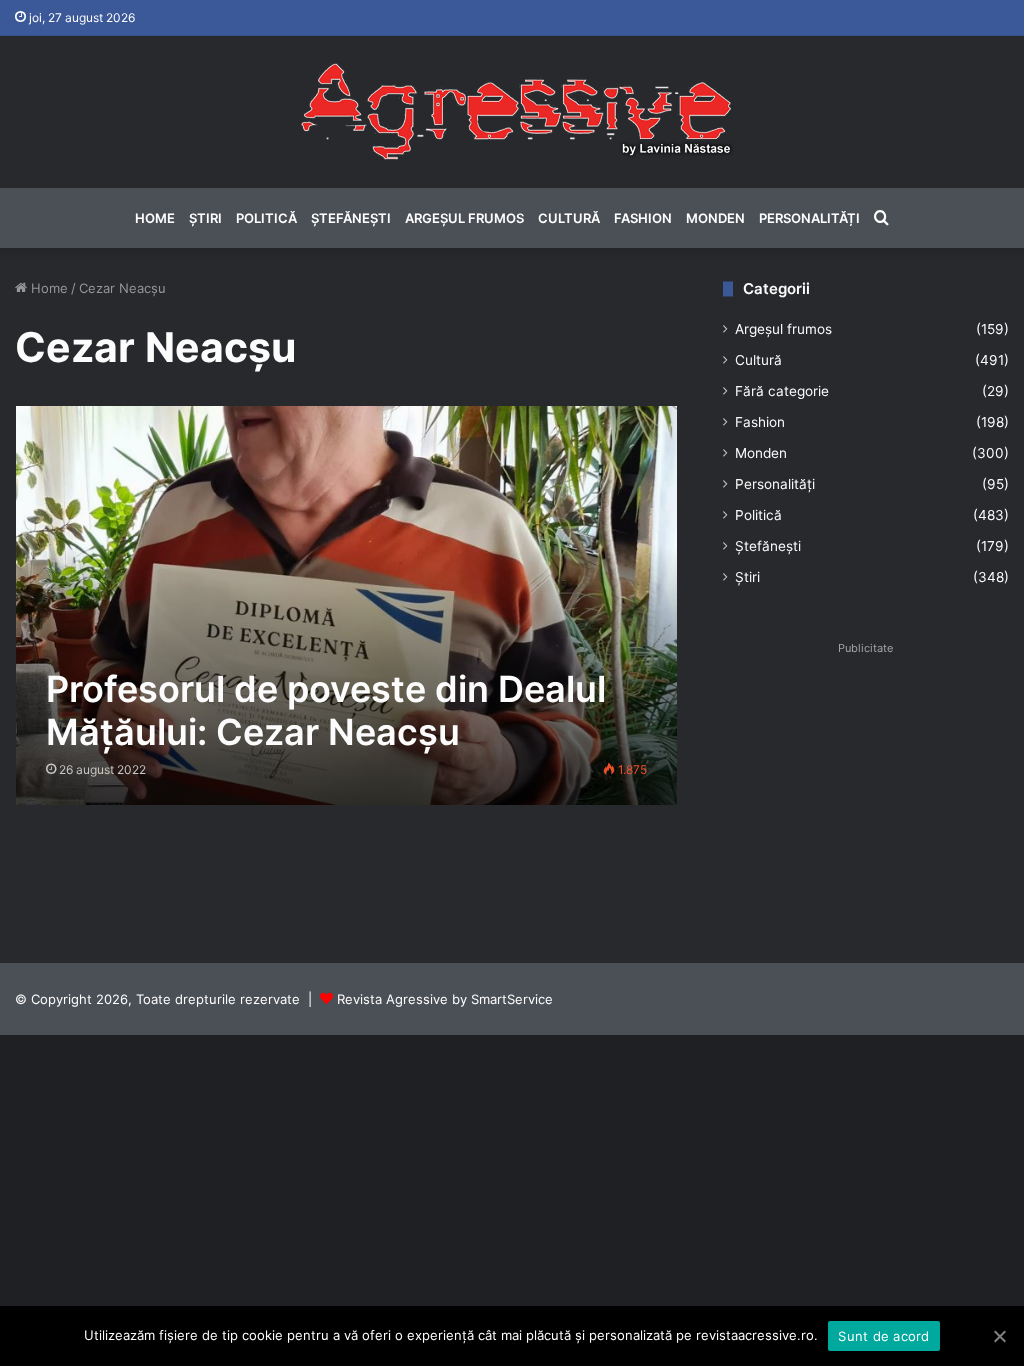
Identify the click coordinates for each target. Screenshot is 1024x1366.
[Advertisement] (866, 787)
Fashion (643, 218)
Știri (205, 218)
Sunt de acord (883, 1336)
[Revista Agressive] (512, 112)
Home (155, 218)
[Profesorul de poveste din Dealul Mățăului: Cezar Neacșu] (347, 605)
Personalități (809, 218)
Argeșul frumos (464, 218)
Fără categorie (782, 391)
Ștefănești (351, 218)
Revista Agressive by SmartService (445, 999)
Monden (715, 218)
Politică (266, 218)
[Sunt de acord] (999, 1336)
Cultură (569, 218)
